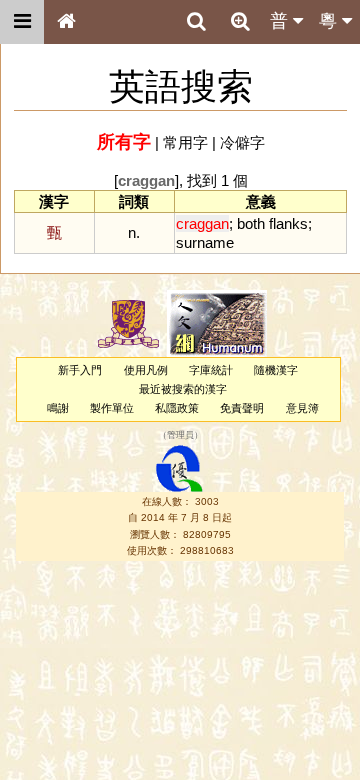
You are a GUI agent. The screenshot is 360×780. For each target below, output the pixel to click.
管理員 (180, 435)
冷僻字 (242, 142)
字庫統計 (211, 370)
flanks (288, 223)
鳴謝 (58, 408)
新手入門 (80, 370)
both (251, 223)
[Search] (196, 22)
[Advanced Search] (240, 21)
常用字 (185, 142)
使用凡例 (146, 370)
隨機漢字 (276, 370)
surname (205, 242)
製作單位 (112, 408)
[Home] (66, 22)
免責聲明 (242, 408)
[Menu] (22, 22)
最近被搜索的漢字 (183, 389)
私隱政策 (177, 408)
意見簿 (302, 408)
